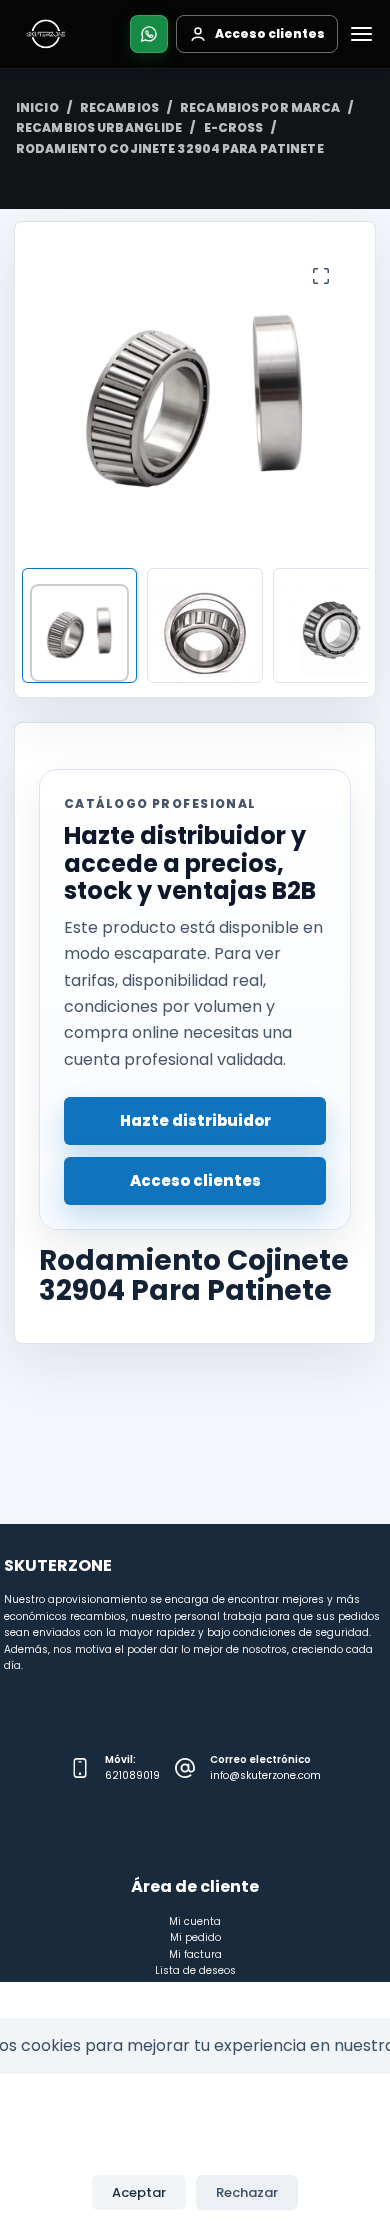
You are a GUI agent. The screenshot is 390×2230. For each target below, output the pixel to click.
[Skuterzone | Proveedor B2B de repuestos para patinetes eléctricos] (46, 34)
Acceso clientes (195, 1180)
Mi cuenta (195, 1921)
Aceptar (139, 2192)
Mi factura (195, 1954)
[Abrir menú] (361, 34)
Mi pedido (195, 1937)
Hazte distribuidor (195, 1120)
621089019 (132, 1775)
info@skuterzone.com (265, 1775)
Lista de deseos (195, 1970)
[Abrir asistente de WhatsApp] (149, 34)
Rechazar (247, 2192)
